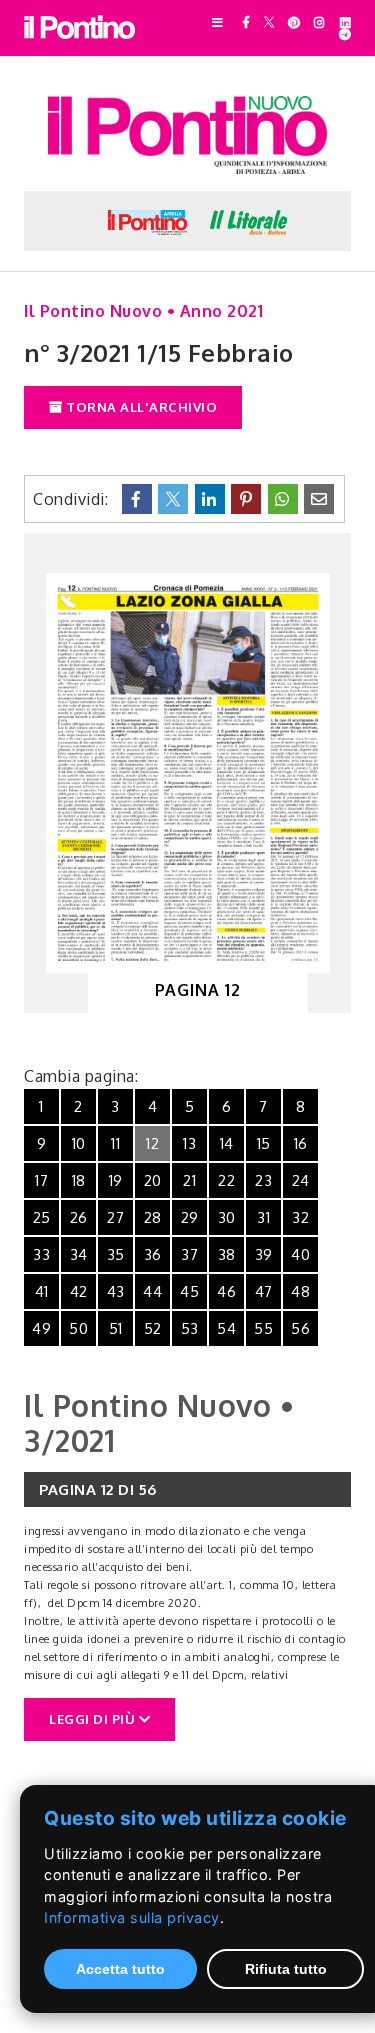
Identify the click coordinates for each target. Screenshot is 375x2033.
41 (42, 1291)
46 (226, 1291)
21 (189, 1180)
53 (190, 1328)
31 (263, 1217)
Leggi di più (94, 1719)
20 (153, 1180)
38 (227, 1254)
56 (300, 1328)
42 (79, 1291)
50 (78, 1328)
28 (153, 1217)
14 (227, 1143)
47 (264, 1291)
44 (152, 1291)
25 (42, 1217)
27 (115, 1217)
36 (153, 1254)
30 (227, 1217)
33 (41, 1254)
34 (79, 1254)
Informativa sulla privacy (132, 1917)
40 (300, 1254)
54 (226, 1328)
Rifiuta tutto (286, 1969)
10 (79, 1143)
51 (116, 1328)
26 (79, 1217)
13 (189, 1143)
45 (189, 1291)
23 (263, 1180)
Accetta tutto (120, 1969)
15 (264, 1143)
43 (116, 1291)
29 (190, 1217)
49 (41, 1328)
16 (301, 1143)
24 (301, 1180)
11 (115, 1143)
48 (300, 1291)
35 (116, 1254)
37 (189, 1254)
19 (116, 1180)
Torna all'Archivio (140, 407)
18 (79, 1180)
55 (263, 1328)
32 (300, 1217)
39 (264, 1254)
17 (41, 1180)
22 (226, 1180)
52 (153, 1328)
